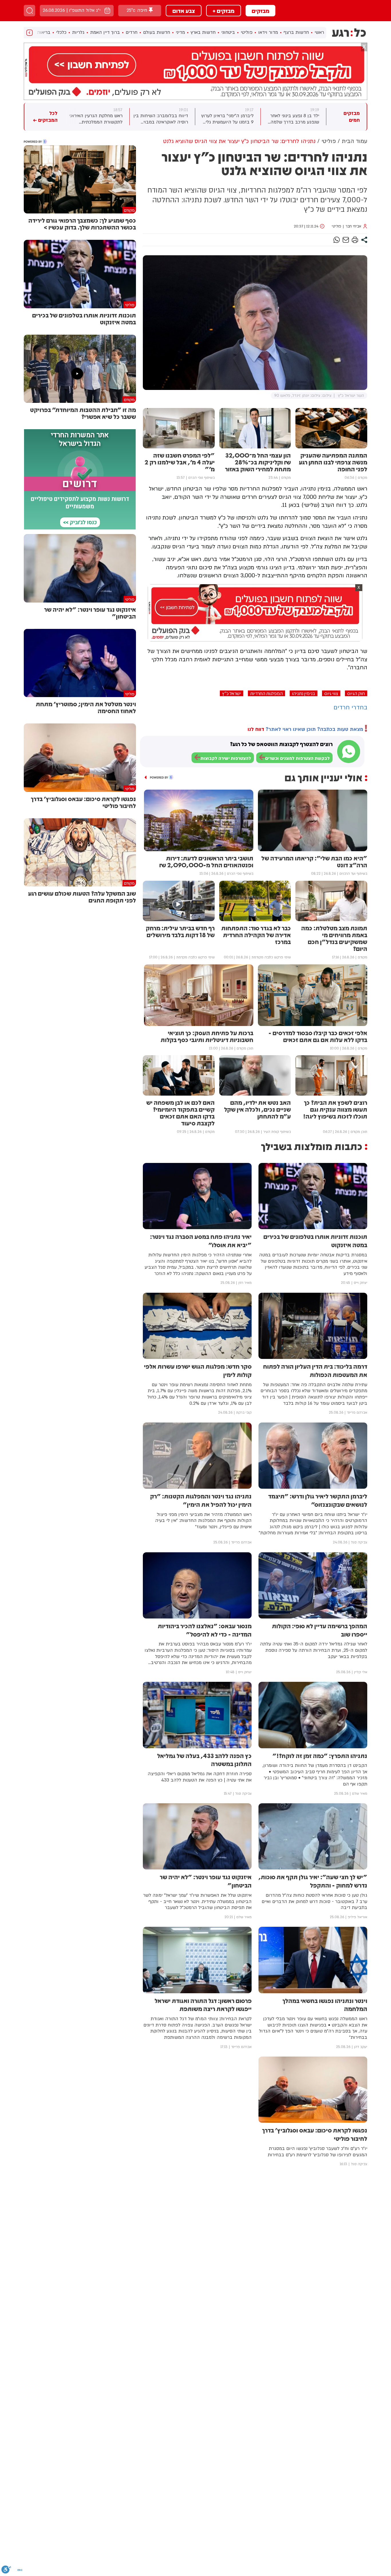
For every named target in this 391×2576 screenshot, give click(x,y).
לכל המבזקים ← (45, 117)
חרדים (132, 32)
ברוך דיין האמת (105, 32)
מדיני (180, 32)
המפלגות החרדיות (266, 693)
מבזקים (260, 11)
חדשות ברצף (296, 32)
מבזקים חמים (352, 117)
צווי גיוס (331, 693)
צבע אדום (184, 11)
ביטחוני (228, 32)
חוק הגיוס (356, 693)
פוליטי (247, 32)
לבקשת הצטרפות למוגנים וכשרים (297, 758)
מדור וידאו (268, 32)
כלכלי (61, 32)
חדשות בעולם (157, 32)
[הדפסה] (355, 240)
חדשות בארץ (203, 32)
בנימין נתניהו (304, 693)
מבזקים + (224, 11)
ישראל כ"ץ (232, 693)
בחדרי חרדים (350, 708)
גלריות (78, 32)
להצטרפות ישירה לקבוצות (226, 758)
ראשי (319, 32)
